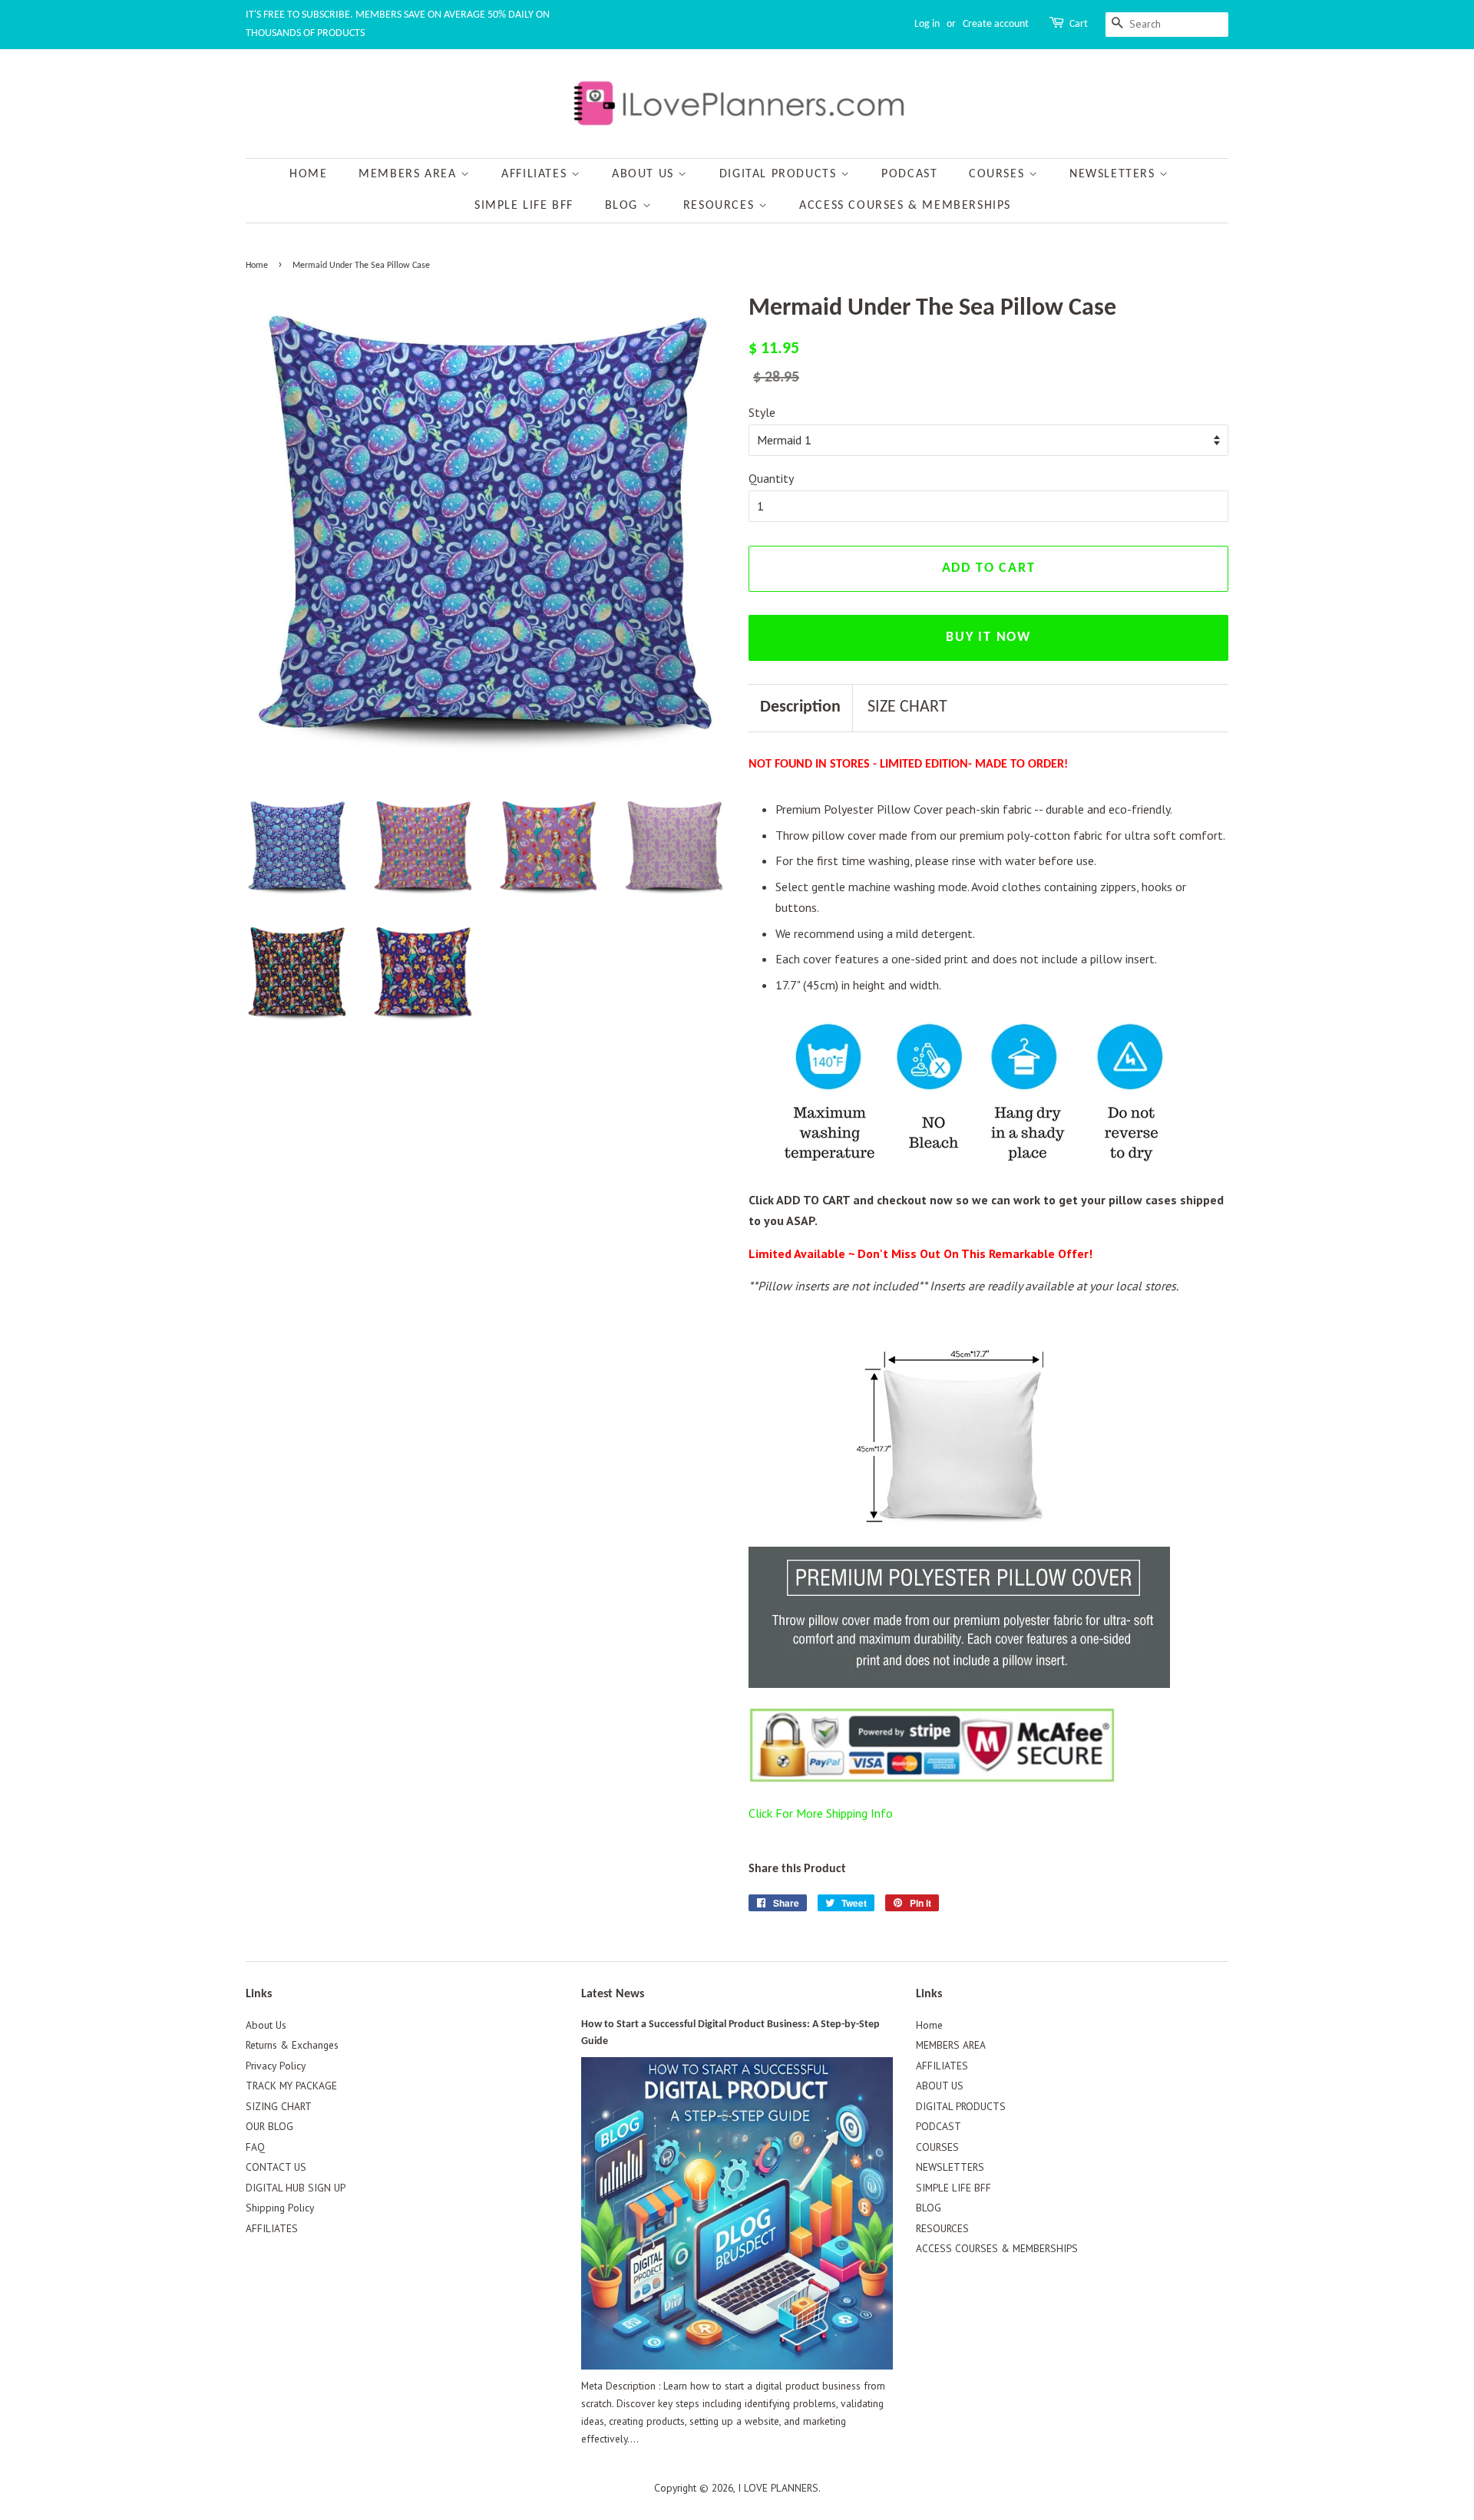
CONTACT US (276, 2167)
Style (762, 412)
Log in (927, 24)
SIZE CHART (907, 707)
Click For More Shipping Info (821, 1813)
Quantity (771, 478)
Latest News (613, 1994)
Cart (1079, 24)
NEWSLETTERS (1114, 174)
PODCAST (909, 174)
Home (308, 174)
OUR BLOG (269, 2126)
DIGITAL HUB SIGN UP (296, 2188)
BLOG (624, 206)
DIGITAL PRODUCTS (780, 174)
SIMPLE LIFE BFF (524, 206)
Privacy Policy (276, 2066)
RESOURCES (721, 206)
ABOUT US (645, 174)
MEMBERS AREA (410, 174)
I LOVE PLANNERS (778, 2488)
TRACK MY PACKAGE (291, 2086)
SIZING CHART (279, 2106)
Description (800, 707)
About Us (266, 2025)
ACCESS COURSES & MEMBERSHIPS (905, 206)
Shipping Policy (280, 2208)
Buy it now (988, 637)
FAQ (255, 2147)
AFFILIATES (536, 174)
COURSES (999, 174)
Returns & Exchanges (292, 2045)
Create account (996, 24)
